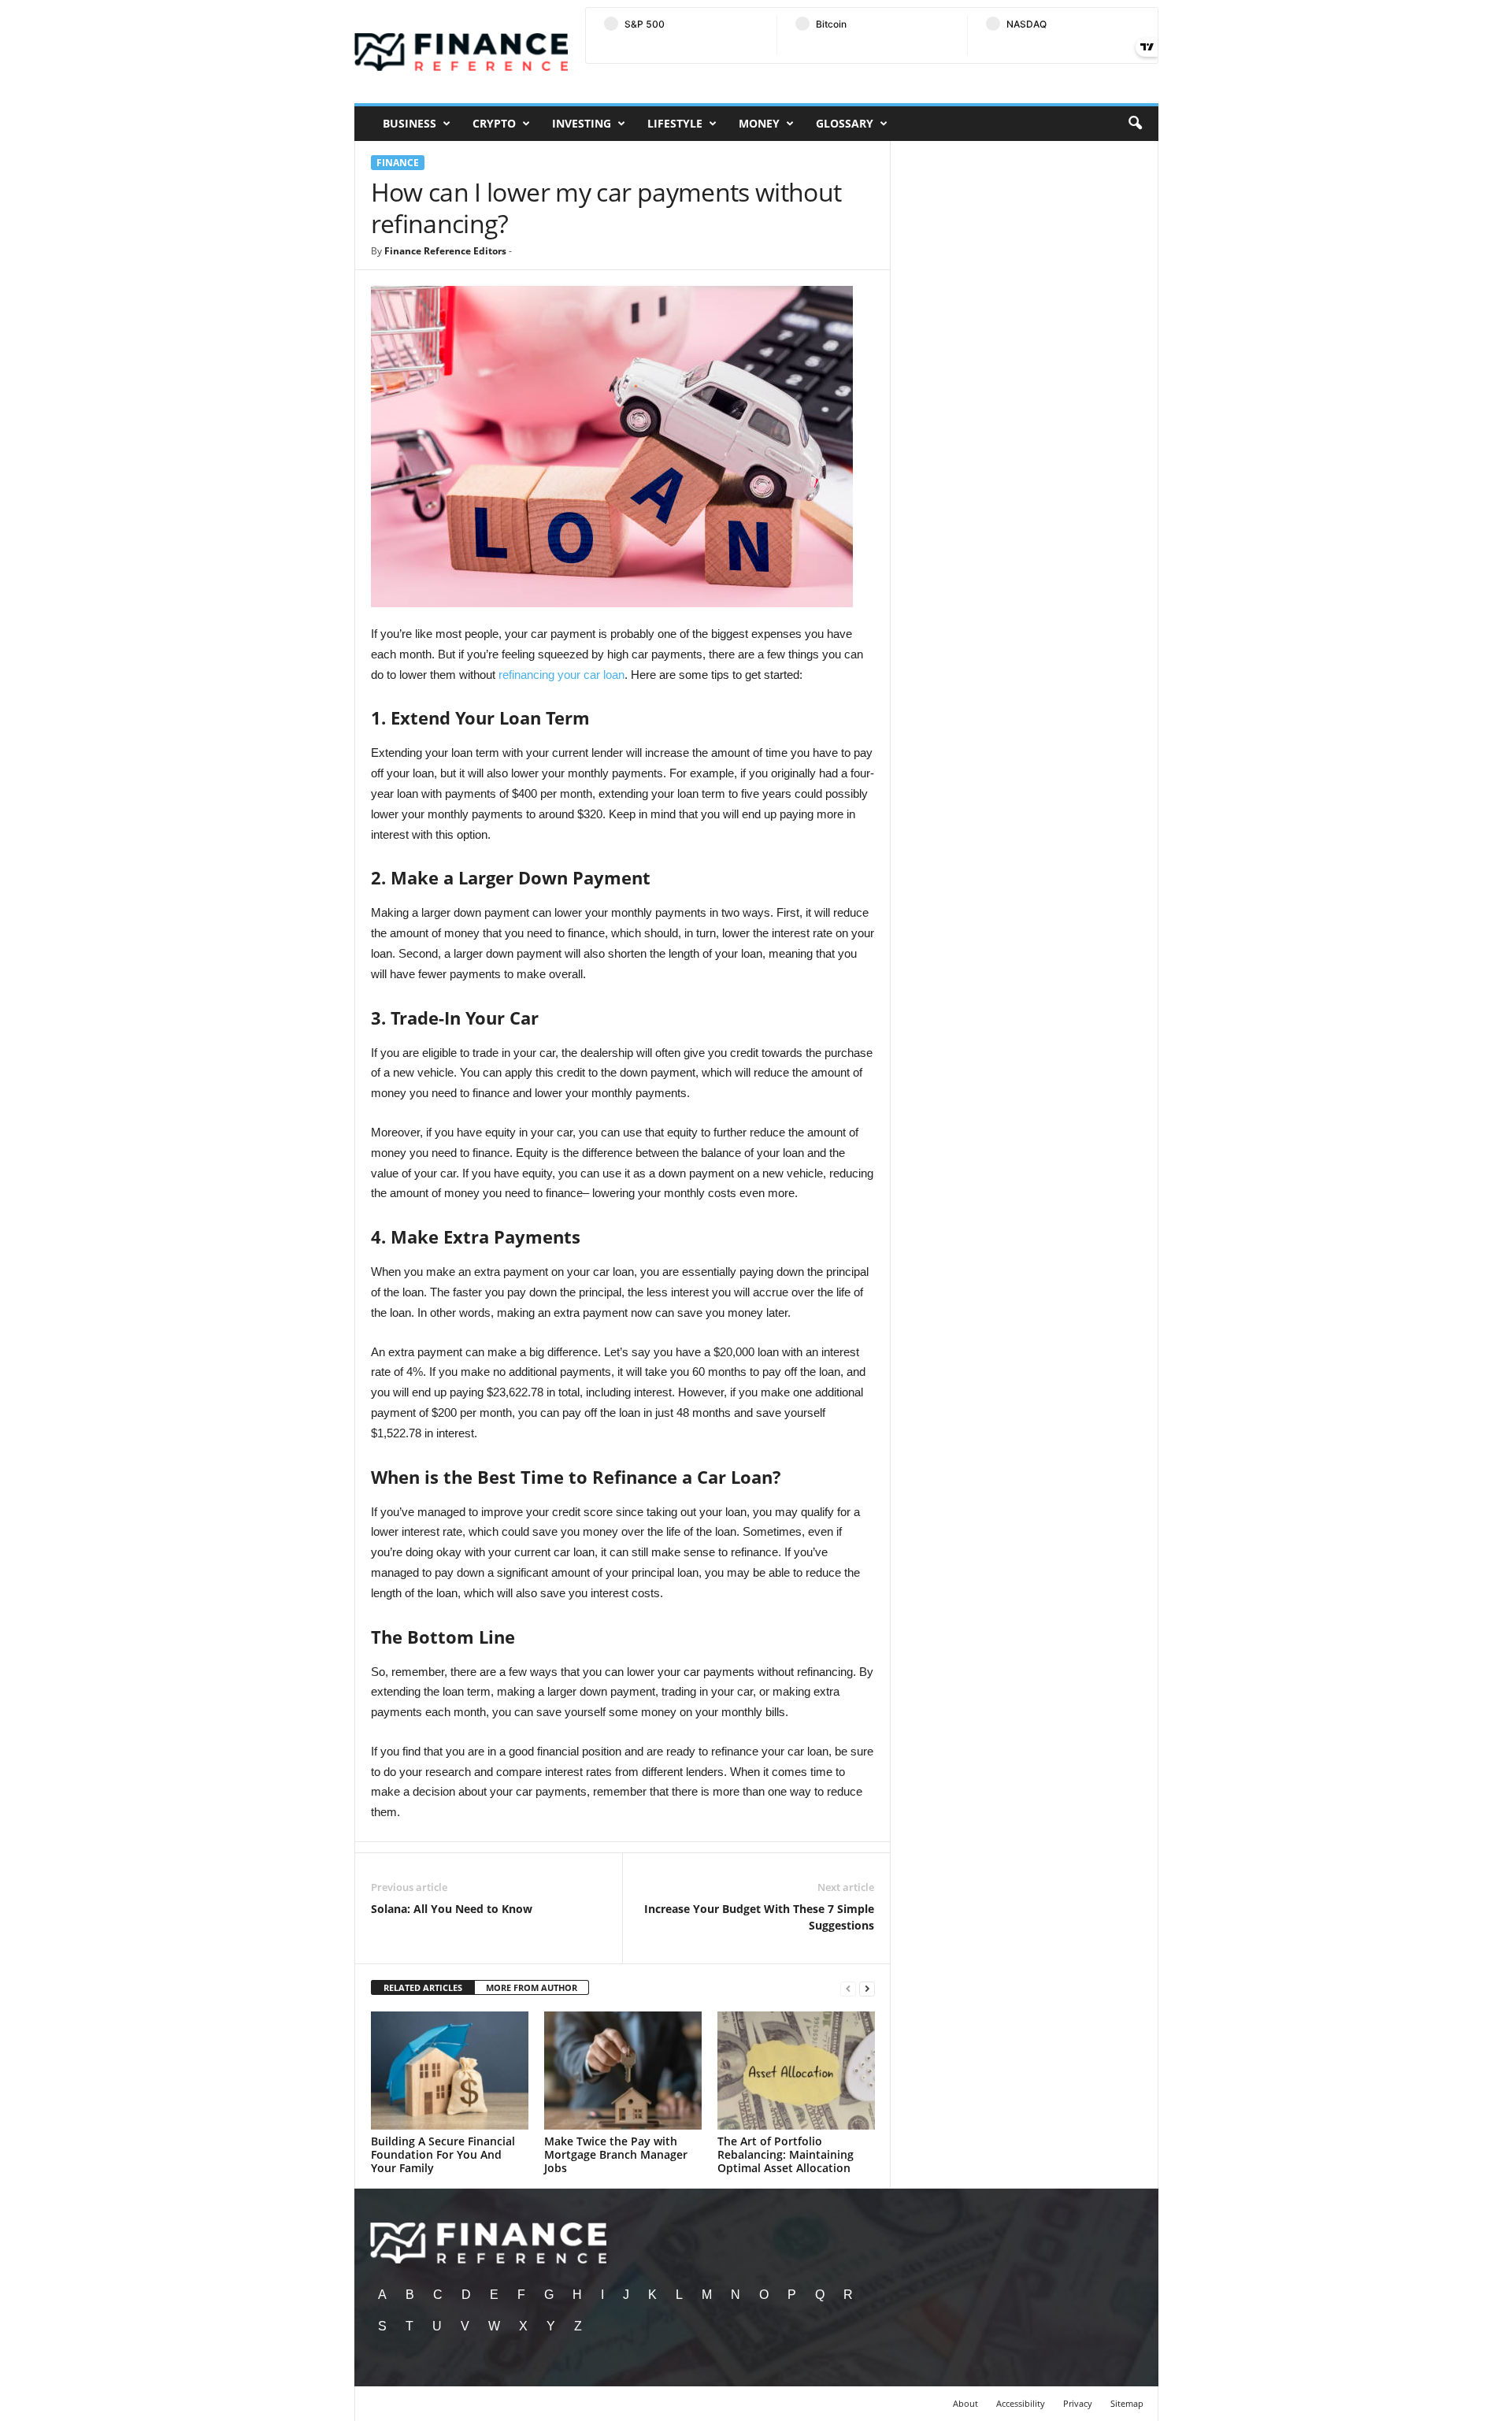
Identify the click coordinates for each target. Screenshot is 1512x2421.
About (965, 2403)
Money (759, 123)
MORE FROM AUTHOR (532, 1987)
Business (409, 123)
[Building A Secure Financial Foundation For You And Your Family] (450, 2071)
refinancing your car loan (561, 675)
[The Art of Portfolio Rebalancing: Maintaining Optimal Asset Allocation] (796, 2071)
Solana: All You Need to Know (452, 1909)
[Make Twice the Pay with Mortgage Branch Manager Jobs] (623, 2071)
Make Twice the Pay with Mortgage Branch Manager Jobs (616, 2154)
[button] (1135, 124)
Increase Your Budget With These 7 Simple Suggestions (759, 1917)
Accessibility (1021, 2403)
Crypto (494, 123)
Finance (398, 163)
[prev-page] (848, 1988)
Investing (582, 123)
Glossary (845, 123)
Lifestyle (675, 123)
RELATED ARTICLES (423, 1987)
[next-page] (867, 1988)
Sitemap (1127, 2403)
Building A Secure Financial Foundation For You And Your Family (443, 2154)
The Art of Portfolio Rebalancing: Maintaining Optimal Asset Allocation (786, 2154)
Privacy (1078, 2403)
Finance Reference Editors (445, 251)
